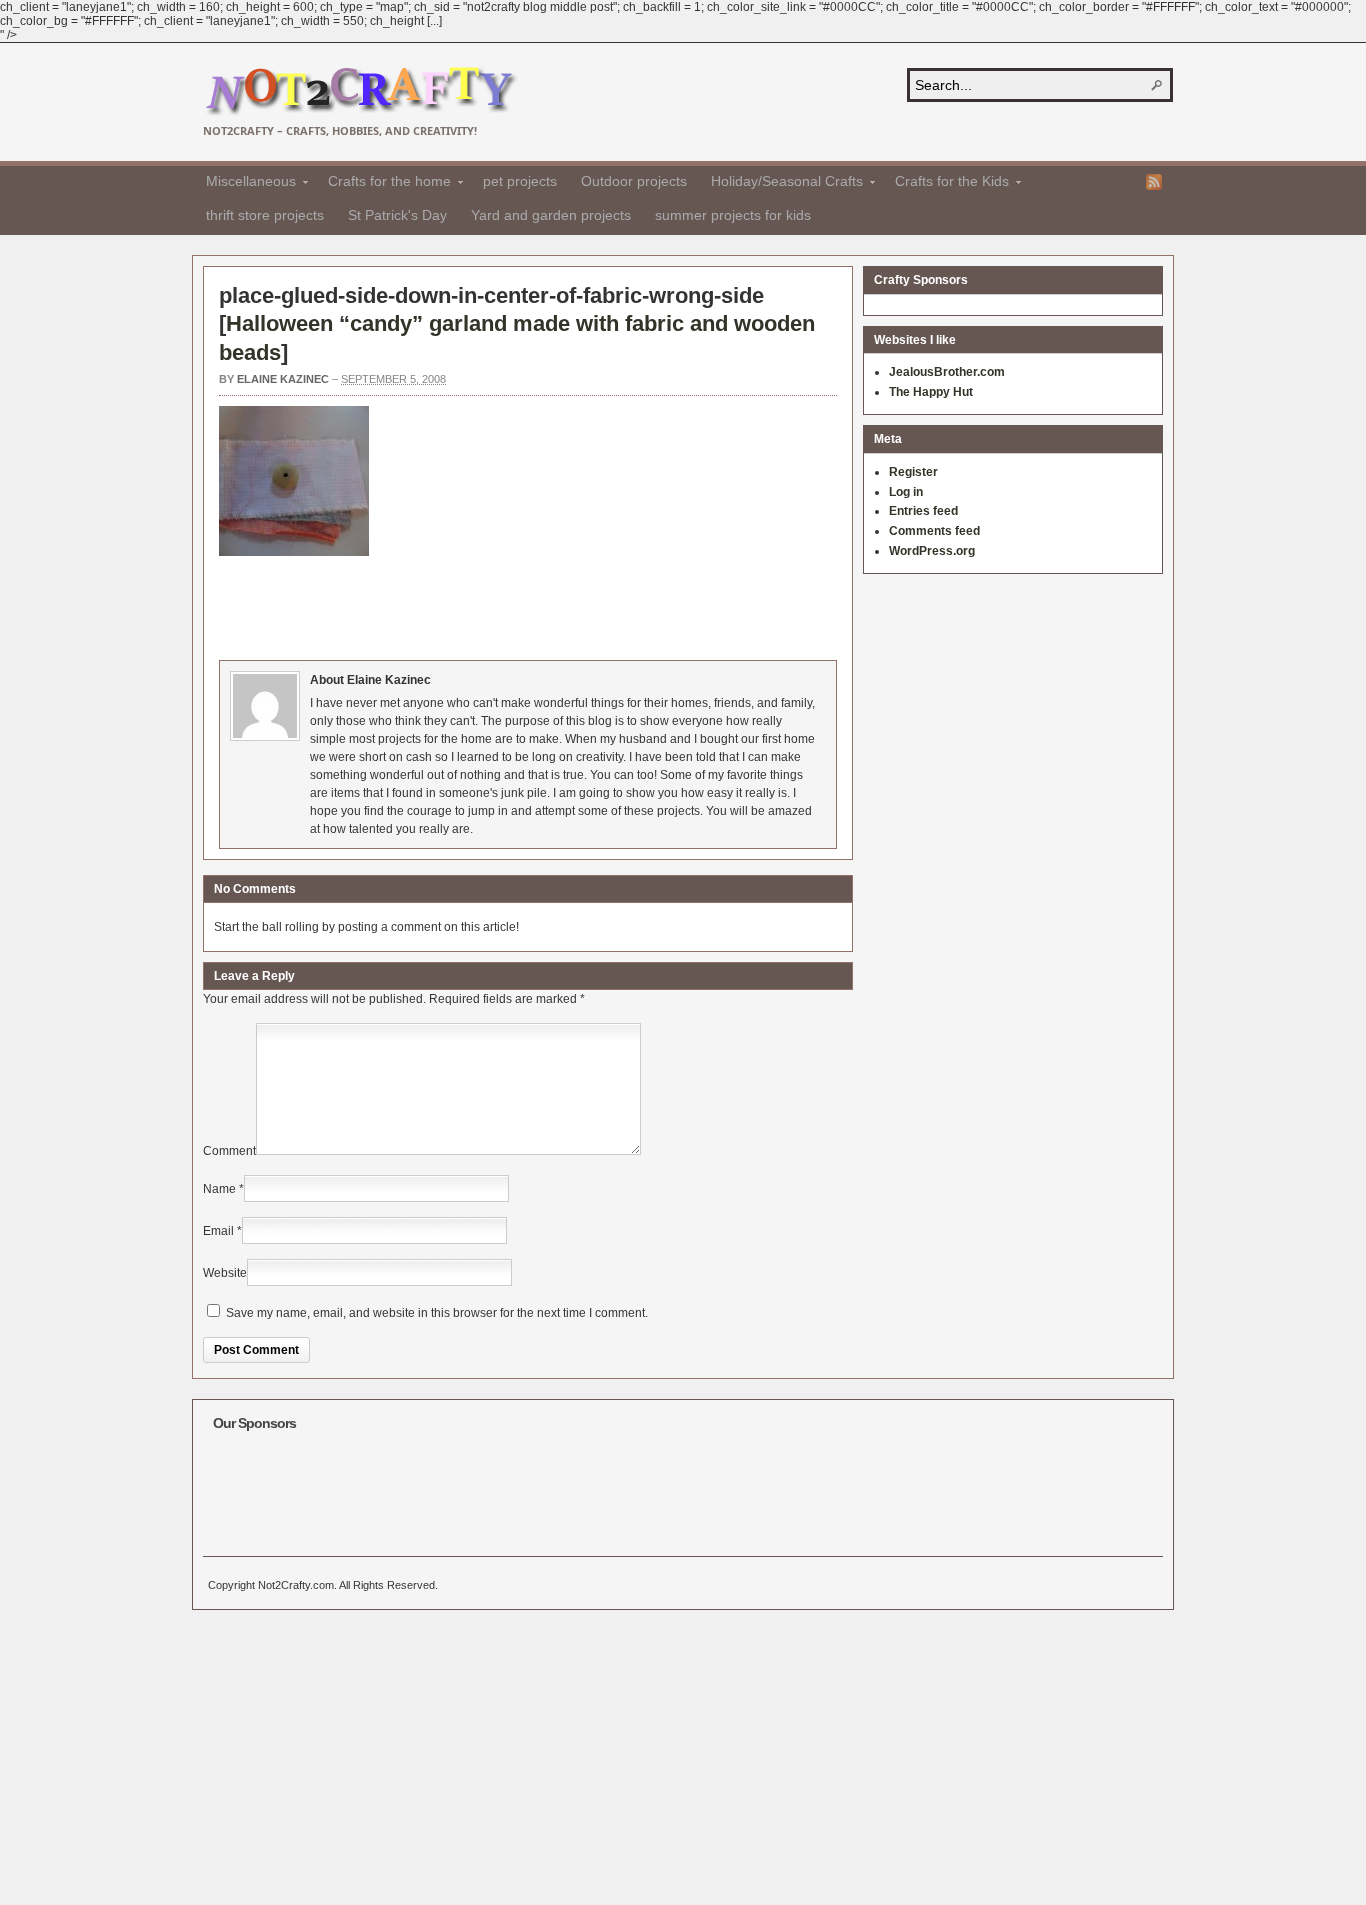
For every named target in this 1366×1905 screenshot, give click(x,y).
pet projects (520, 181)
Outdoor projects (634, 181)
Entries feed (923, 511)
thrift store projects (265, 215)
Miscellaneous (245, 184)
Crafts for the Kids (946, 184)
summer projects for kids (733, 215)
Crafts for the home (383, 184)
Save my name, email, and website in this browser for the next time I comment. (437, 1313)
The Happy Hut (931, 392)
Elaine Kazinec (283, 379)
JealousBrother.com (947, 372)
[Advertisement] (583, 605)
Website (225, 1273)
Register (913, 472)
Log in (906, 492)
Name (219, 1189)
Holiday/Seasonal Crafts (781, 184)
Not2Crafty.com (360, 91)
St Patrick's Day (397, 215)
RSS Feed (1154, 182)
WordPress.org (932, 551)
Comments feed (934, 531)
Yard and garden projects (551, 215)
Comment (229, 1151)
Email (218, 1231)
